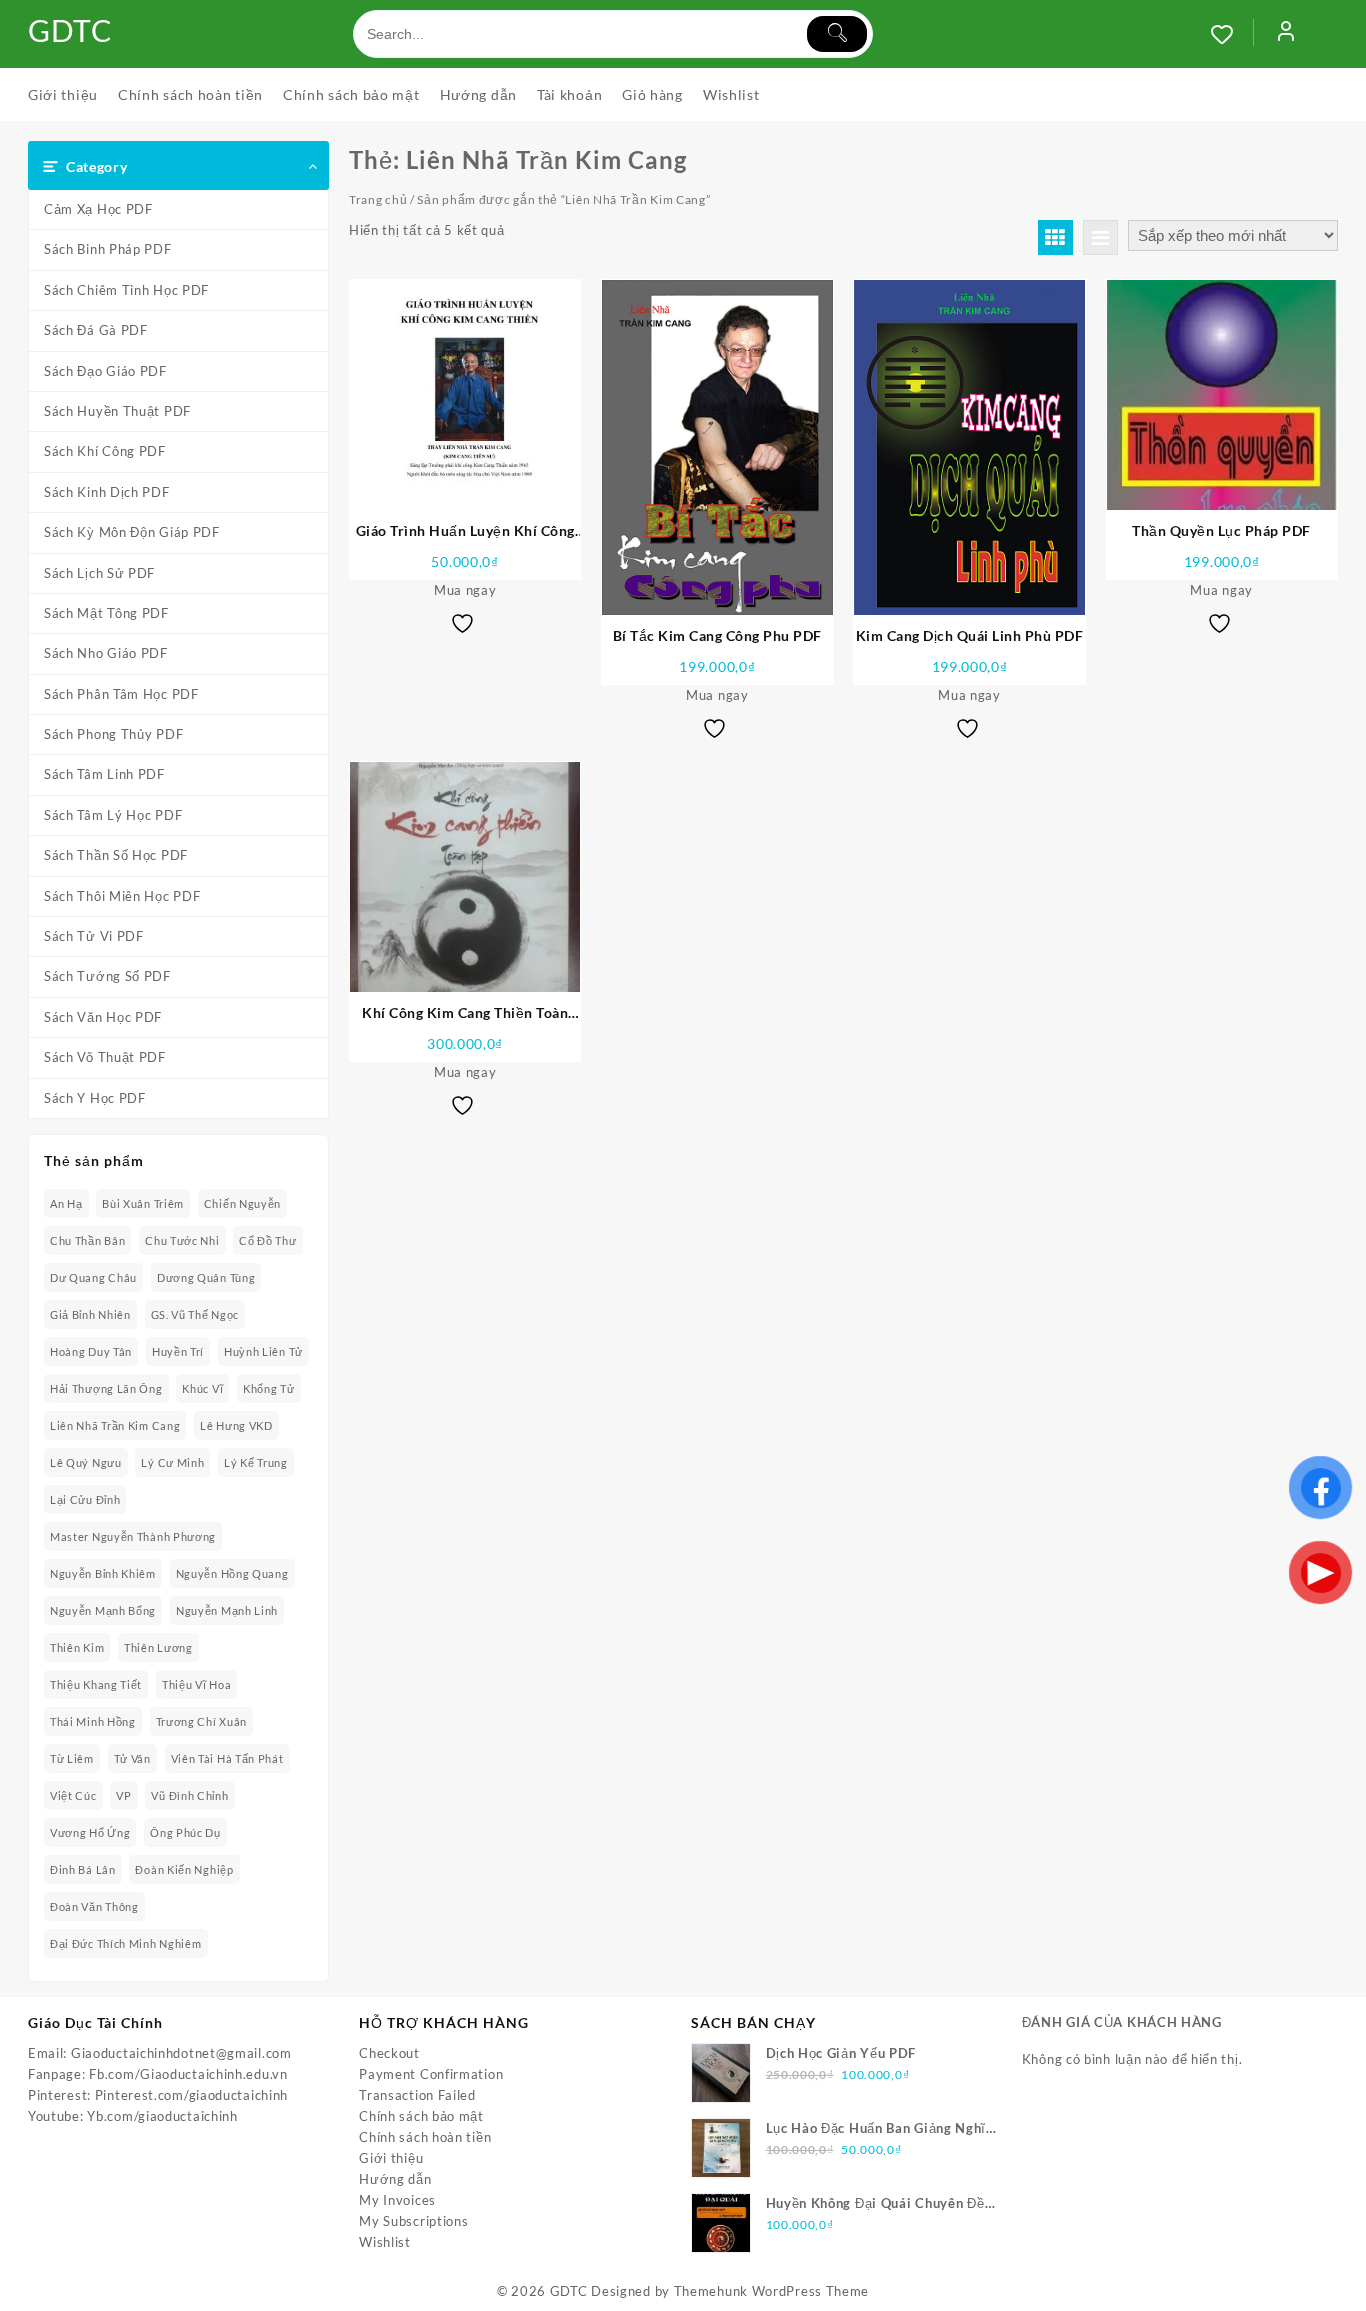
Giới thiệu (391, 2158)
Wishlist (385, 2242)
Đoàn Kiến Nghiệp (184, 1869)
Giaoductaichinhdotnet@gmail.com (181, 2053)
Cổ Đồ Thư (267, 1240)
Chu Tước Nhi (182, 1240)
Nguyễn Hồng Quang (232, 1573)
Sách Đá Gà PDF (96, 330)
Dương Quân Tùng (206, 1277)
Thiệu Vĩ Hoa (196, 1684)
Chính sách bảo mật (421, 2116)
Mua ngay (465, 590)
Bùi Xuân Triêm (143, 1203)
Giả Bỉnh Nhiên (90, 1314)
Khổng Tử (269, 1388)
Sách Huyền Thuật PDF (117, 411)
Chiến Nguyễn (242, 1203)
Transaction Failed (417, 2095)
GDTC (70, 30)
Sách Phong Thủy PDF (113, 734)
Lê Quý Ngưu (86, 1462)
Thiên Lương (158, 1647)
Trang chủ (378, 199)
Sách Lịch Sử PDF (99, 573)
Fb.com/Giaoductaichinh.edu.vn (188, 2074)
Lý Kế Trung (256, 1462)
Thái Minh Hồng (93, 1721)
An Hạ (66, 1203)
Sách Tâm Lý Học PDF (113, 815)
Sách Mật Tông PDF (106, 613)
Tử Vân (132, 1758)
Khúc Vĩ (202, 1388)
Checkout (389, 2053)
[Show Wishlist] (1232, 34)
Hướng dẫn (395, 2179)
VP (123, 1795)
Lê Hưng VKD (236, 1425)
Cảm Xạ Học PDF (98, 209)
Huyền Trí (178, 1351)
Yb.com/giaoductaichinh (162, 2116)
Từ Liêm (72, 1758)
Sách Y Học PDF (95, 1098)
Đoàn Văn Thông (94, 1906)
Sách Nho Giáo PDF (106, 653)
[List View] (1100, 237)
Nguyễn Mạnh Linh (227, 1610)
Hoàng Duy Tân (91, 1351)
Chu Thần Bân (87, 1240)
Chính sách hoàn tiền (425, 2137)
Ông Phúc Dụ (185, 1832)
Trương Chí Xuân (202, 1721)
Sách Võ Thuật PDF (105, 1057)
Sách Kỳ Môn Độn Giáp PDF (132, 532)
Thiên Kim (77, 1647)
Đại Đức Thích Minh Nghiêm (126, 1943)
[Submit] (837, 34)
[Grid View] (1055, 237)
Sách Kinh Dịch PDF (107, 492)
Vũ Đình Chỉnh (189, 1795)
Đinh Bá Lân (83, 1869)
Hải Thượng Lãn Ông (106, 1388)
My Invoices (397, 2200)
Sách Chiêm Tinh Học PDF (126, 290)
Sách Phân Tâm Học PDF (121, 694)
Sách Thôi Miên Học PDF (122, 896)
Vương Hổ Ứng (90, 1832)
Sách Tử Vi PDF (94, 936)
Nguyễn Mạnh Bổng (103, 1610)
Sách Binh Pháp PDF (108, 249)
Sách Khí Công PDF (105, 451)
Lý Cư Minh (172, 1462)
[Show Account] (1286, 34)
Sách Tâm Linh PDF (104, 774)
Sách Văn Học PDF (103, 1017)
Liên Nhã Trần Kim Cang (115, 1425)
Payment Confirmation (431, 2074)
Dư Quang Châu (93, 1277)
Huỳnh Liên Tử (263, 1351)
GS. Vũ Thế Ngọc (195, 1314)
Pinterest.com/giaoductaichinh (191, 2095)
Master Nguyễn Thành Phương (133, 1536)
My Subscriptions (413, 2221)
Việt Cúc (73, 1795)
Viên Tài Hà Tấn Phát (227, 1758)
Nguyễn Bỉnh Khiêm (103, 1573)
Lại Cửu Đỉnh (85, 1499)
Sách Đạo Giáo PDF (105, 371)
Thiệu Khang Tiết (96, 1684)
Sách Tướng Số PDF (107, 976)
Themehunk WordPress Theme (772, 2291)
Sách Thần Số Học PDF (116, 855)
